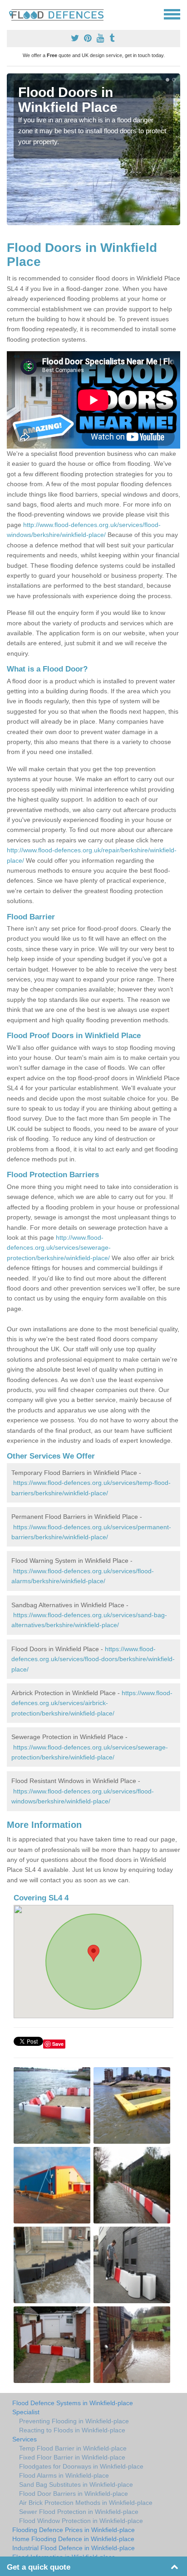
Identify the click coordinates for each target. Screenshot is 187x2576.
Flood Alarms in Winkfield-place (64, 2475)
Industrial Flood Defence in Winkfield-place (74, 2548)
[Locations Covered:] (11, 14)
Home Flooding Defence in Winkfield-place (73, 2539)
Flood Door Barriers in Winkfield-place (74, 2494)
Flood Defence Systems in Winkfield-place (73, 2403)
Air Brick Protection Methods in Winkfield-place (86, 2503)
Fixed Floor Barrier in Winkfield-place (72, 2457)
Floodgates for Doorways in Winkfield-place (81, 2466)
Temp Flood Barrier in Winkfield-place (73, 2448)
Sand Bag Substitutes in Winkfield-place (76, 2484)
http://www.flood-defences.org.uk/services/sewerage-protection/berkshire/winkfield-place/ (59, 1248)
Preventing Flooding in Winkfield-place (74, 2421)
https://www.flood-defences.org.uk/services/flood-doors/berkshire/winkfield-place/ (93, 1659)
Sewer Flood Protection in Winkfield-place (79, 2512)
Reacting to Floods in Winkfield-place (72, 2430)
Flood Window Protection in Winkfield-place (81, 2521)
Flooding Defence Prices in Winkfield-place (74, 2530)
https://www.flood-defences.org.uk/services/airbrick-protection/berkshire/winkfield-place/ (92, 1703)
